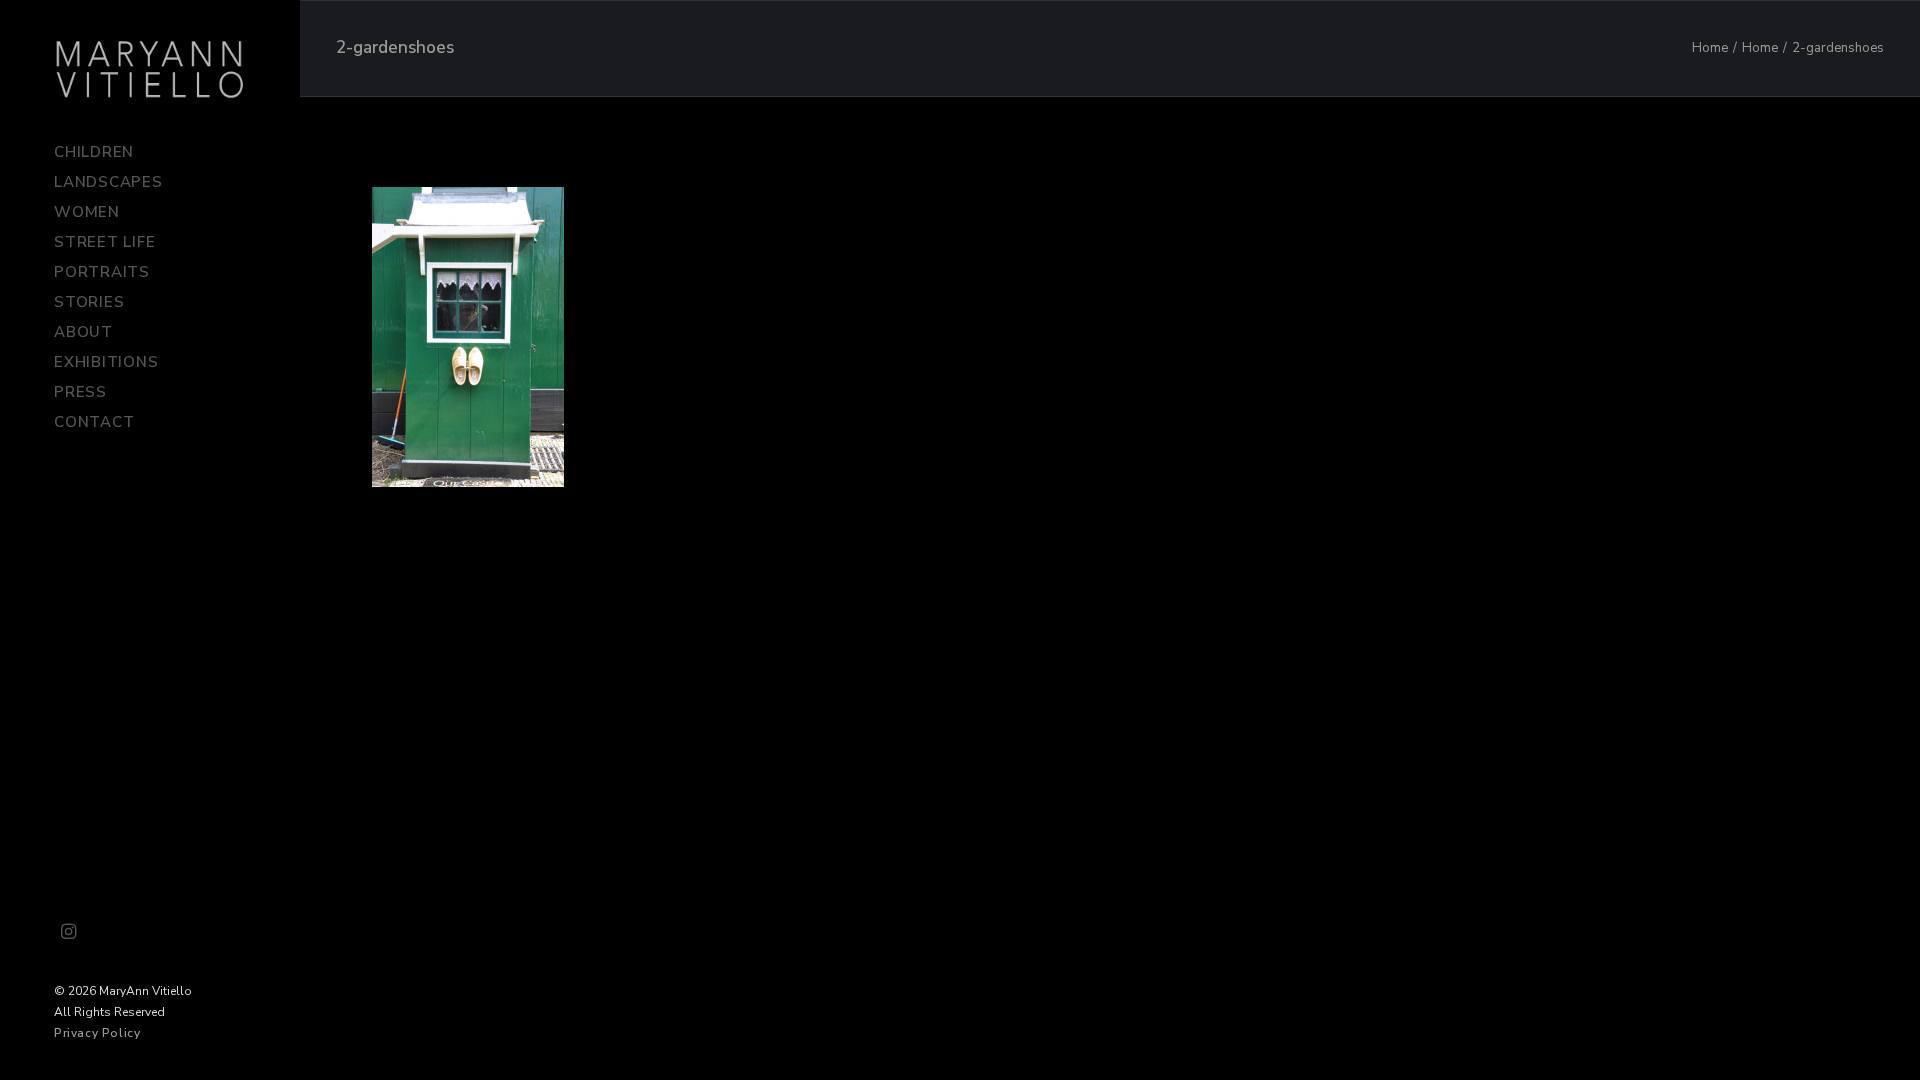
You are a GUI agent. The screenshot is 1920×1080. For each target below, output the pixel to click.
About (83, 332)
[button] (69, 933)
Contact (94, 422)
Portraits (102, 272)
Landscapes (108, 182)
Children (94, 152)
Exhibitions (106, 362)
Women (87, 212)
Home (1710, 48)
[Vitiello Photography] (150, 68)
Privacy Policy (97, 1033)
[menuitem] (150, 152)
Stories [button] (89, 302)
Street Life (104, 242)
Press (80, 392)
